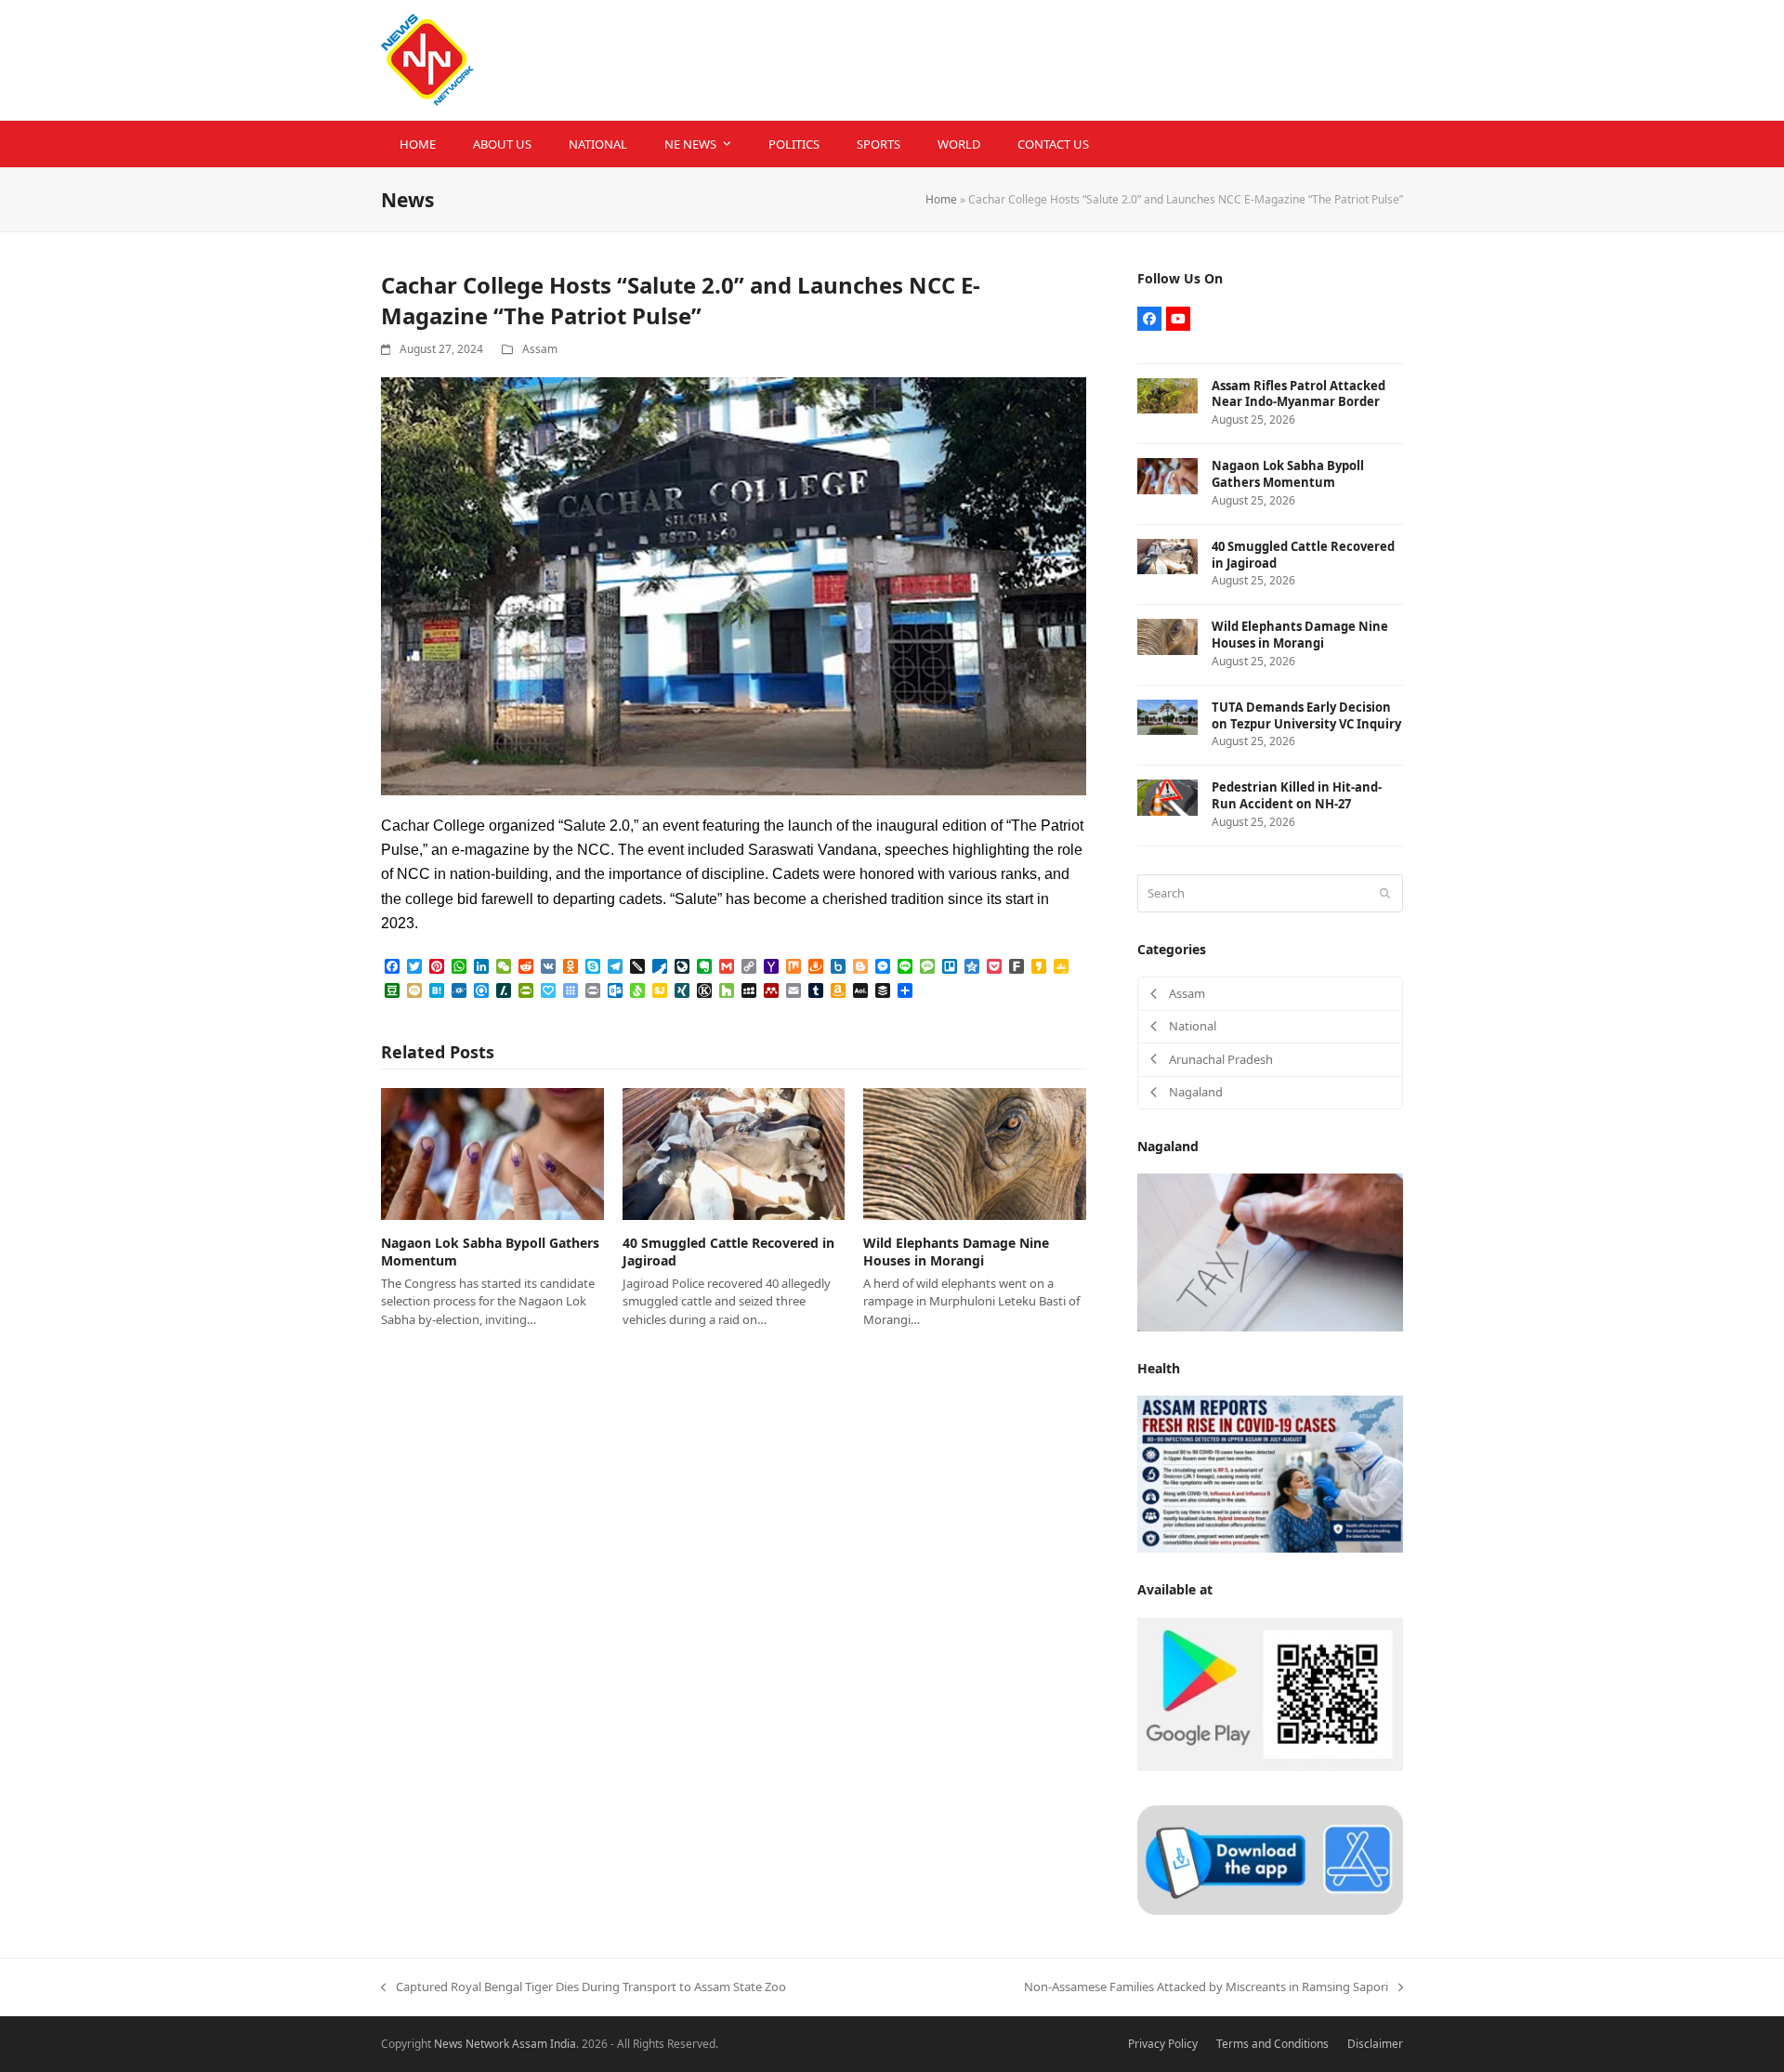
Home (941, 199)
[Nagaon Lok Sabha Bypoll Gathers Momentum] (492, 1153)
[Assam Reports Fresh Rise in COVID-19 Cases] (1270, 1473)
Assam (540, 349)
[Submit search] (1385, 893)
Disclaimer (1375, 2044)
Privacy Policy (1163, 2044)
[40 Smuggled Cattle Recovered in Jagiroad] (734, 1153)
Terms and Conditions (1272, 2044)
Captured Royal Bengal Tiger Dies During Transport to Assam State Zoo (584, 1987)
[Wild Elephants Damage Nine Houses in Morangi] (975, 1153)
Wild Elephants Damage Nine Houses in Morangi (956, 1252)
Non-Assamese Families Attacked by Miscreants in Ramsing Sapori (1206, 1987)
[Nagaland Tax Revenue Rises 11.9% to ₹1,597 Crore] (1270, 1252)
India (563, 2044)
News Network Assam (491, 2044)
